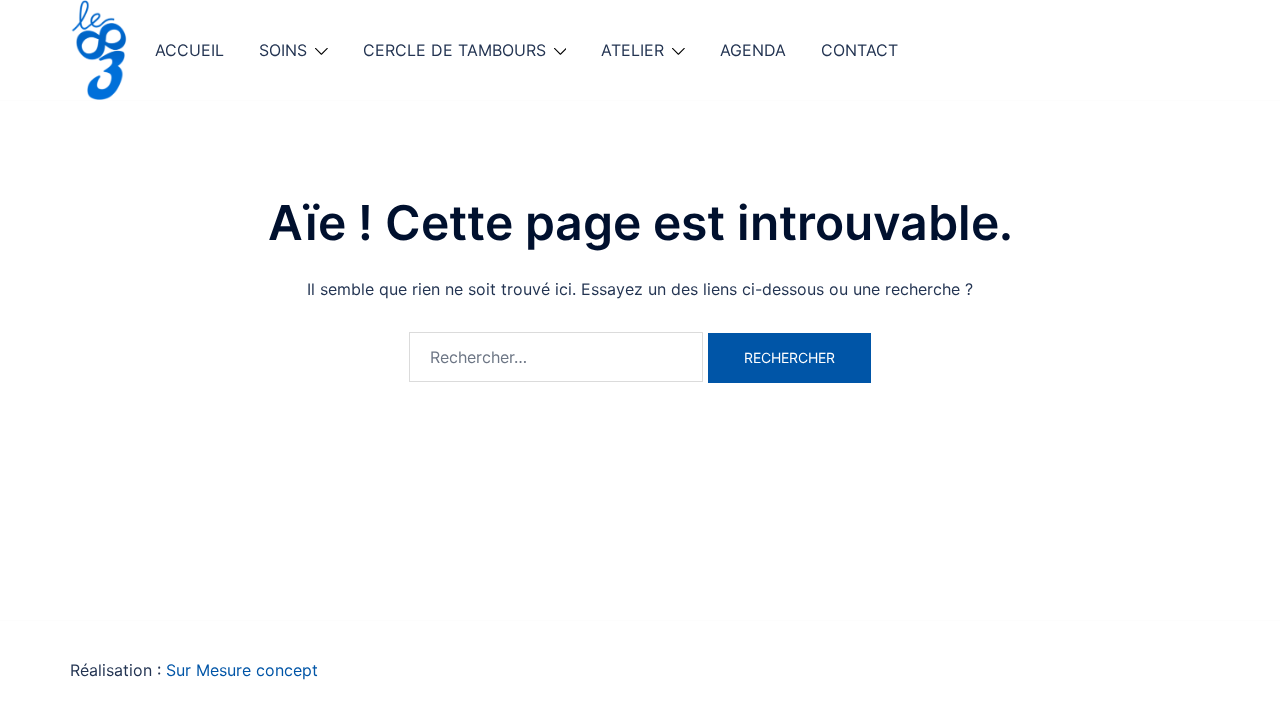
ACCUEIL (189, 50)
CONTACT (859, 50)
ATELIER (632, 50)
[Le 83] (100, 48)
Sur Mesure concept (242, 670)
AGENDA (753, 50)
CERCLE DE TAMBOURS (454, 50)
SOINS (283, 50)
